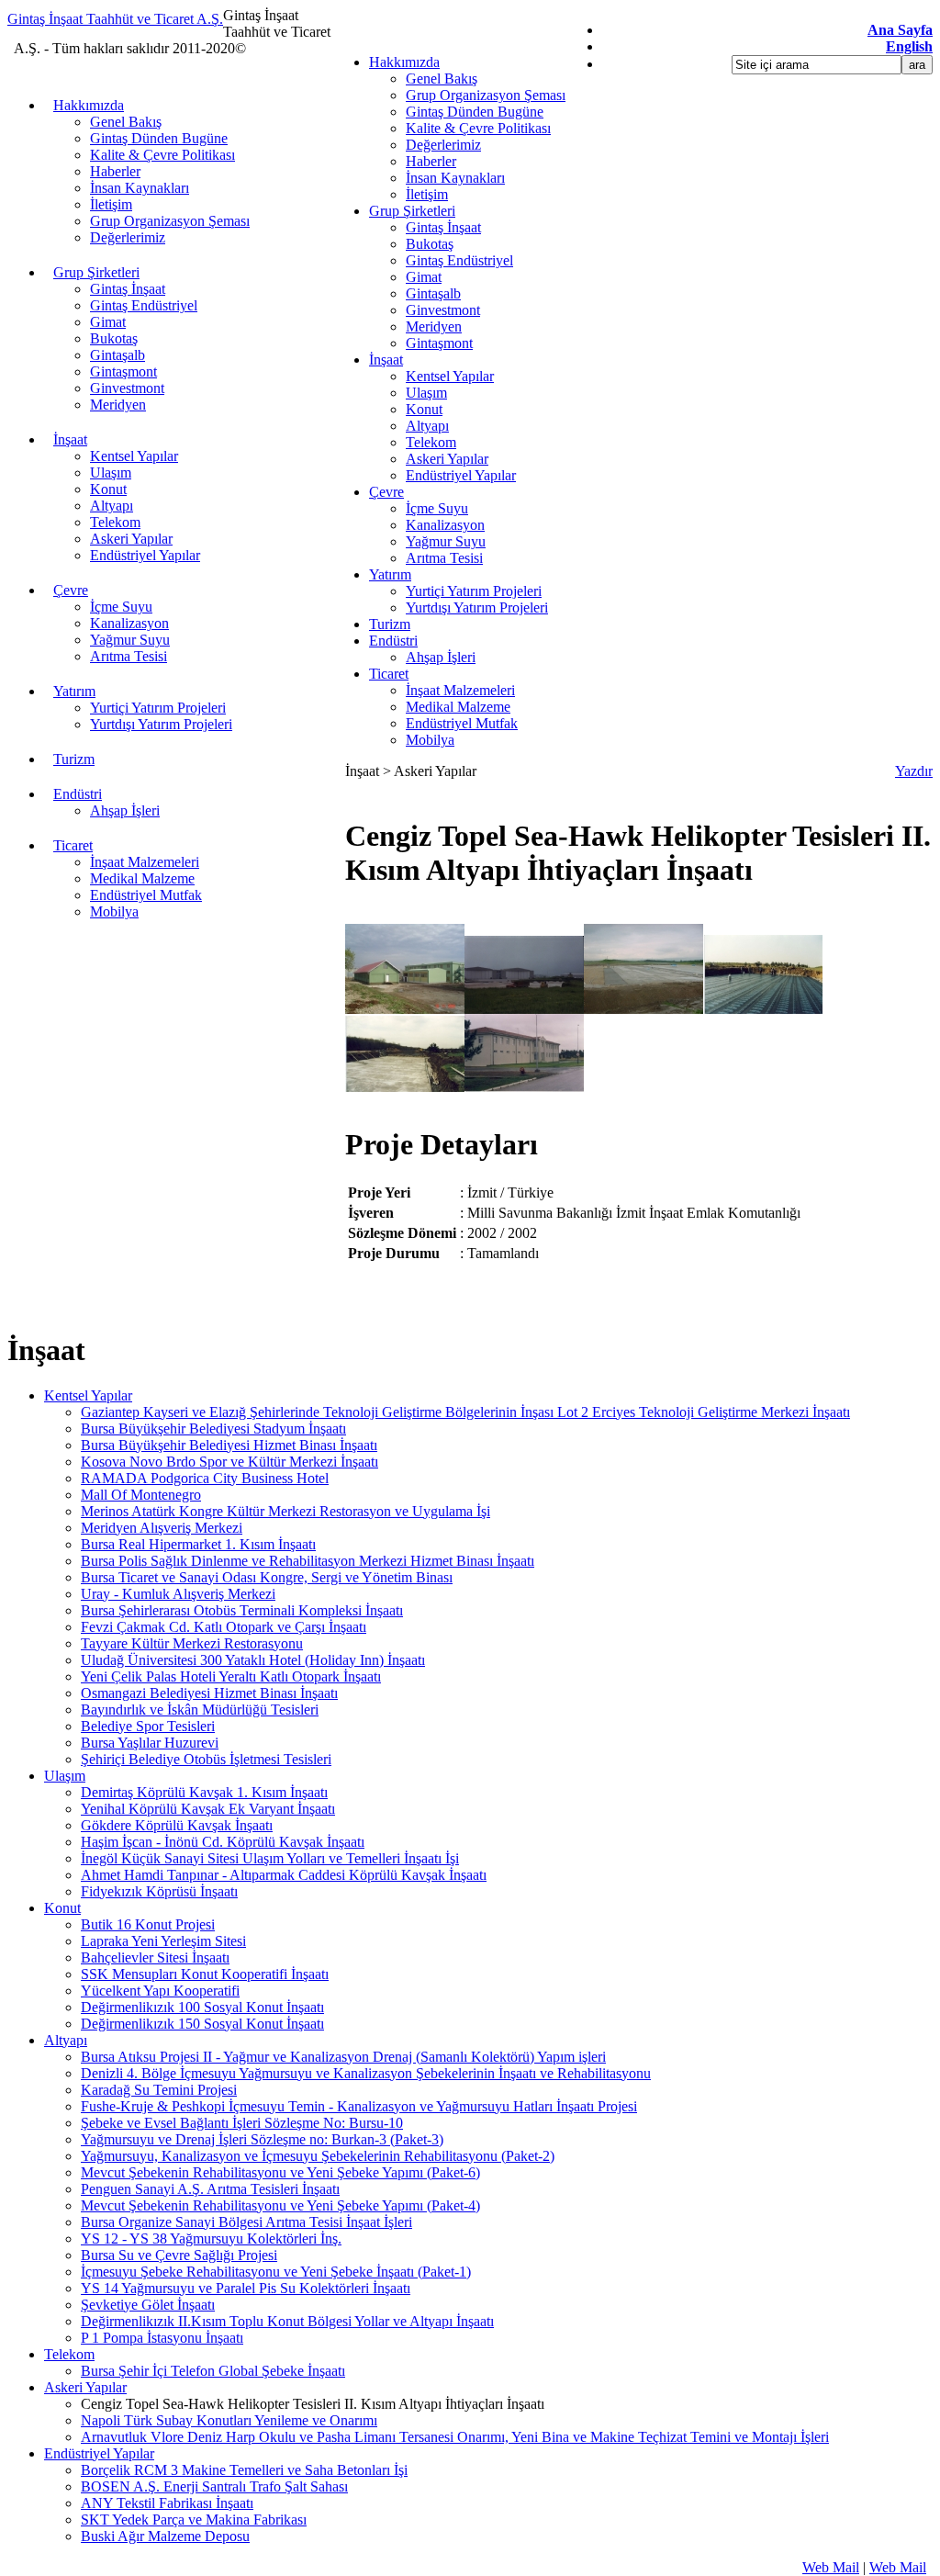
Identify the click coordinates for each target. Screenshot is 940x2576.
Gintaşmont (439, 343)
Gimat (424, 277)
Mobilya (430, 740)
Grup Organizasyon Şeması (486, 95)
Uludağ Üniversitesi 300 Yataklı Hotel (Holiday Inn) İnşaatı (253, 1660)
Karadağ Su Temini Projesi (159, 2090)
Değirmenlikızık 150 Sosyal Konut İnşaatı (202, 2024)
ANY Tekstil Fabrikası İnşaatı (167, 2503)
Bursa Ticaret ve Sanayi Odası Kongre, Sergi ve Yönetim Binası (267, 1577)
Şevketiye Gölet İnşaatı (148, 2305)
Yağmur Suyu (446, 541)
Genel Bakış (442, 79)
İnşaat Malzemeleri (460, 690)
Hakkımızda (404, 62)
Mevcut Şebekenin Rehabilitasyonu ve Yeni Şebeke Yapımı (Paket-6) (280, 2172)
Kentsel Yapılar (450, 376)
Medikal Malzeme (458, 707)
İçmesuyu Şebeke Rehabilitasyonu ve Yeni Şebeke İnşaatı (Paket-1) (276, 2272)
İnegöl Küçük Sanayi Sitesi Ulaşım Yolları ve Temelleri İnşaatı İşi (270, 1858)
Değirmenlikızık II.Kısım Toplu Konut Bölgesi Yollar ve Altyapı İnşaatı (287, 2321)
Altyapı (427, 426)
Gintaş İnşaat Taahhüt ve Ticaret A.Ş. (115, 19)
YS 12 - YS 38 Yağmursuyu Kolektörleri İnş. (211, 2239)
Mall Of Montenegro (141, 1495)
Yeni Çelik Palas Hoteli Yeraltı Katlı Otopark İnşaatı (231, 1676)
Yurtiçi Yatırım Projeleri (474, 591)
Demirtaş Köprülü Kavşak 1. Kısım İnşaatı (204, 1792)
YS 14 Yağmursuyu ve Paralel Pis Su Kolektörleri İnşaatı (246, 2288)
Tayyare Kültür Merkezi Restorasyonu (192, 1643)
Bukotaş (430, 244)
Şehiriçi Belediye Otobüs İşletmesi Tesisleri (206, 1759)
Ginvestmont (443, 310)
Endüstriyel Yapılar (461, 475)
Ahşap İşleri (441, 657)
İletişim (427, 194)
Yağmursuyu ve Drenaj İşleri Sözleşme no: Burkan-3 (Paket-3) (262, 2139)
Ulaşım (426, 393)
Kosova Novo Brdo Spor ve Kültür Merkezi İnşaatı (229, 1462)
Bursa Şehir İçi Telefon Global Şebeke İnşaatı (213, 2371)
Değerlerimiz (443, 145)
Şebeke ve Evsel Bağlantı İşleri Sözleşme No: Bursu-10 (242, 2123)
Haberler (431, 161)
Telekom (431, 442)
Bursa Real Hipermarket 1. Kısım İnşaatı (198, 1544)
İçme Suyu (437, 508)
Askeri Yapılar (447, 459)
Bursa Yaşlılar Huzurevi (150, 1743)
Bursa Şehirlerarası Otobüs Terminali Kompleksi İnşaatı (242, 1610)
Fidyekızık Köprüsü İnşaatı (159, 1891)
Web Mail (831, 2567)
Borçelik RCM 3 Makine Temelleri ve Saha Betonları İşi (244, 2470)
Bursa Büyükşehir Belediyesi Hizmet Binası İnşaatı (229, 1445)
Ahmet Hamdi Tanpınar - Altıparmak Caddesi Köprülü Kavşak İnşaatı (284, 1875)
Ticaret (389, 674)
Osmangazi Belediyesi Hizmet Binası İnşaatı (209, 1693)
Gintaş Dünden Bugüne (475, 112)
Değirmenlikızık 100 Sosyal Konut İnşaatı (202, 2007)
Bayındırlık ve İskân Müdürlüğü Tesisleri (200, 1710)
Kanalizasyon (445, 525)
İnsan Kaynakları (455, 178)
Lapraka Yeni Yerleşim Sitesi (163, 1941)
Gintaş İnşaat (443, 227)
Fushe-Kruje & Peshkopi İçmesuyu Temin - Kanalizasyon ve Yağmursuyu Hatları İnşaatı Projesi (359, 2106)
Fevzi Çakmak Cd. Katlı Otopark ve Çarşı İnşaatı (224, 1627)
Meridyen (434, 326)
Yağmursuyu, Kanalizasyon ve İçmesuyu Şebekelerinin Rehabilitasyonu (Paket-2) (318, 2156)
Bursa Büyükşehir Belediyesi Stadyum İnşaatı (213, 1429)
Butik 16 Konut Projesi (148, 1924)
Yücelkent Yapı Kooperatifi (160, 1991)
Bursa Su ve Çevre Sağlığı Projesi (179, 2255)
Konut (424, 409)
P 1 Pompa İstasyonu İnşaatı (162, 2338)
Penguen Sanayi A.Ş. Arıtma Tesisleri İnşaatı (210, 2189)
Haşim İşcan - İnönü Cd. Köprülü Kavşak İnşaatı (223, 1842)
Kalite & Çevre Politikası (478, 128)
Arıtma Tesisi (444, 558)
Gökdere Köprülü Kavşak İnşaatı (177, 1825)
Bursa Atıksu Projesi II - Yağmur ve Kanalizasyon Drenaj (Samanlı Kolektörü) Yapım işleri (343, 2057)
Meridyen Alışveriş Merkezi (162, 1528)
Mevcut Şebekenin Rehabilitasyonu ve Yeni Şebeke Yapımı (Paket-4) (280, 2205)
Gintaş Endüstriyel (459, 260)
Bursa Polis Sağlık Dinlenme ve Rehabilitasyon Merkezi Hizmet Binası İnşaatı (308, 1561)
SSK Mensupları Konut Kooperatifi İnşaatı (205, 1974)
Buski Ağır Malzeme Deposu (165, 2536)
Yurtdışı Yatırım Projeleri (477, 607)
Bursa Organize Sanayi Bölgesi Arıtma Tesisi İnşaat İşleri (246, 2222)
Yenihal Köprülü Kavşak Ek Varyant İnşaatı (208, 1809)
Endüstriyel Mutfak (462, 723)
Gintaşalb (433, 293)
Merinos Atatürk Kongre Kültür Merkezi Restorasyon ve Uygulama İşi (285, 1511)
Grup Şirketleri (412, 211)
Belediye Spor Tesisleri (148, 1726)
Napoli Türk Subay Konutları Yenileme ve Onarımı (229, 2420)
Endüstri (393, 641)
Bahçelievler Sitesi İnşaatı (155, 1957)
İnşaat (386, 360)
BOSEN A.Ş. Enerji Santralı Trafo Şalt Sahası (214, 2486)
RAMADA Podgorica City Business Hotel (205, 1478)
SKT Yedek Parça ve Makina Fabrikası (194, 2520)
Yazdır (914, 771)
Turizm (390, 624)
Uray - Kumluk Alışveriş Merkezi (178, 1594)
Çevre (386, 492)
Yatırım (390, 574)
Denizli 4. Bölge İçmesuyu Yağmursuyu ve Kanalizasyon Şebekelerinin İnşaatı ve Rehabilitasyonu (366, 2073)
